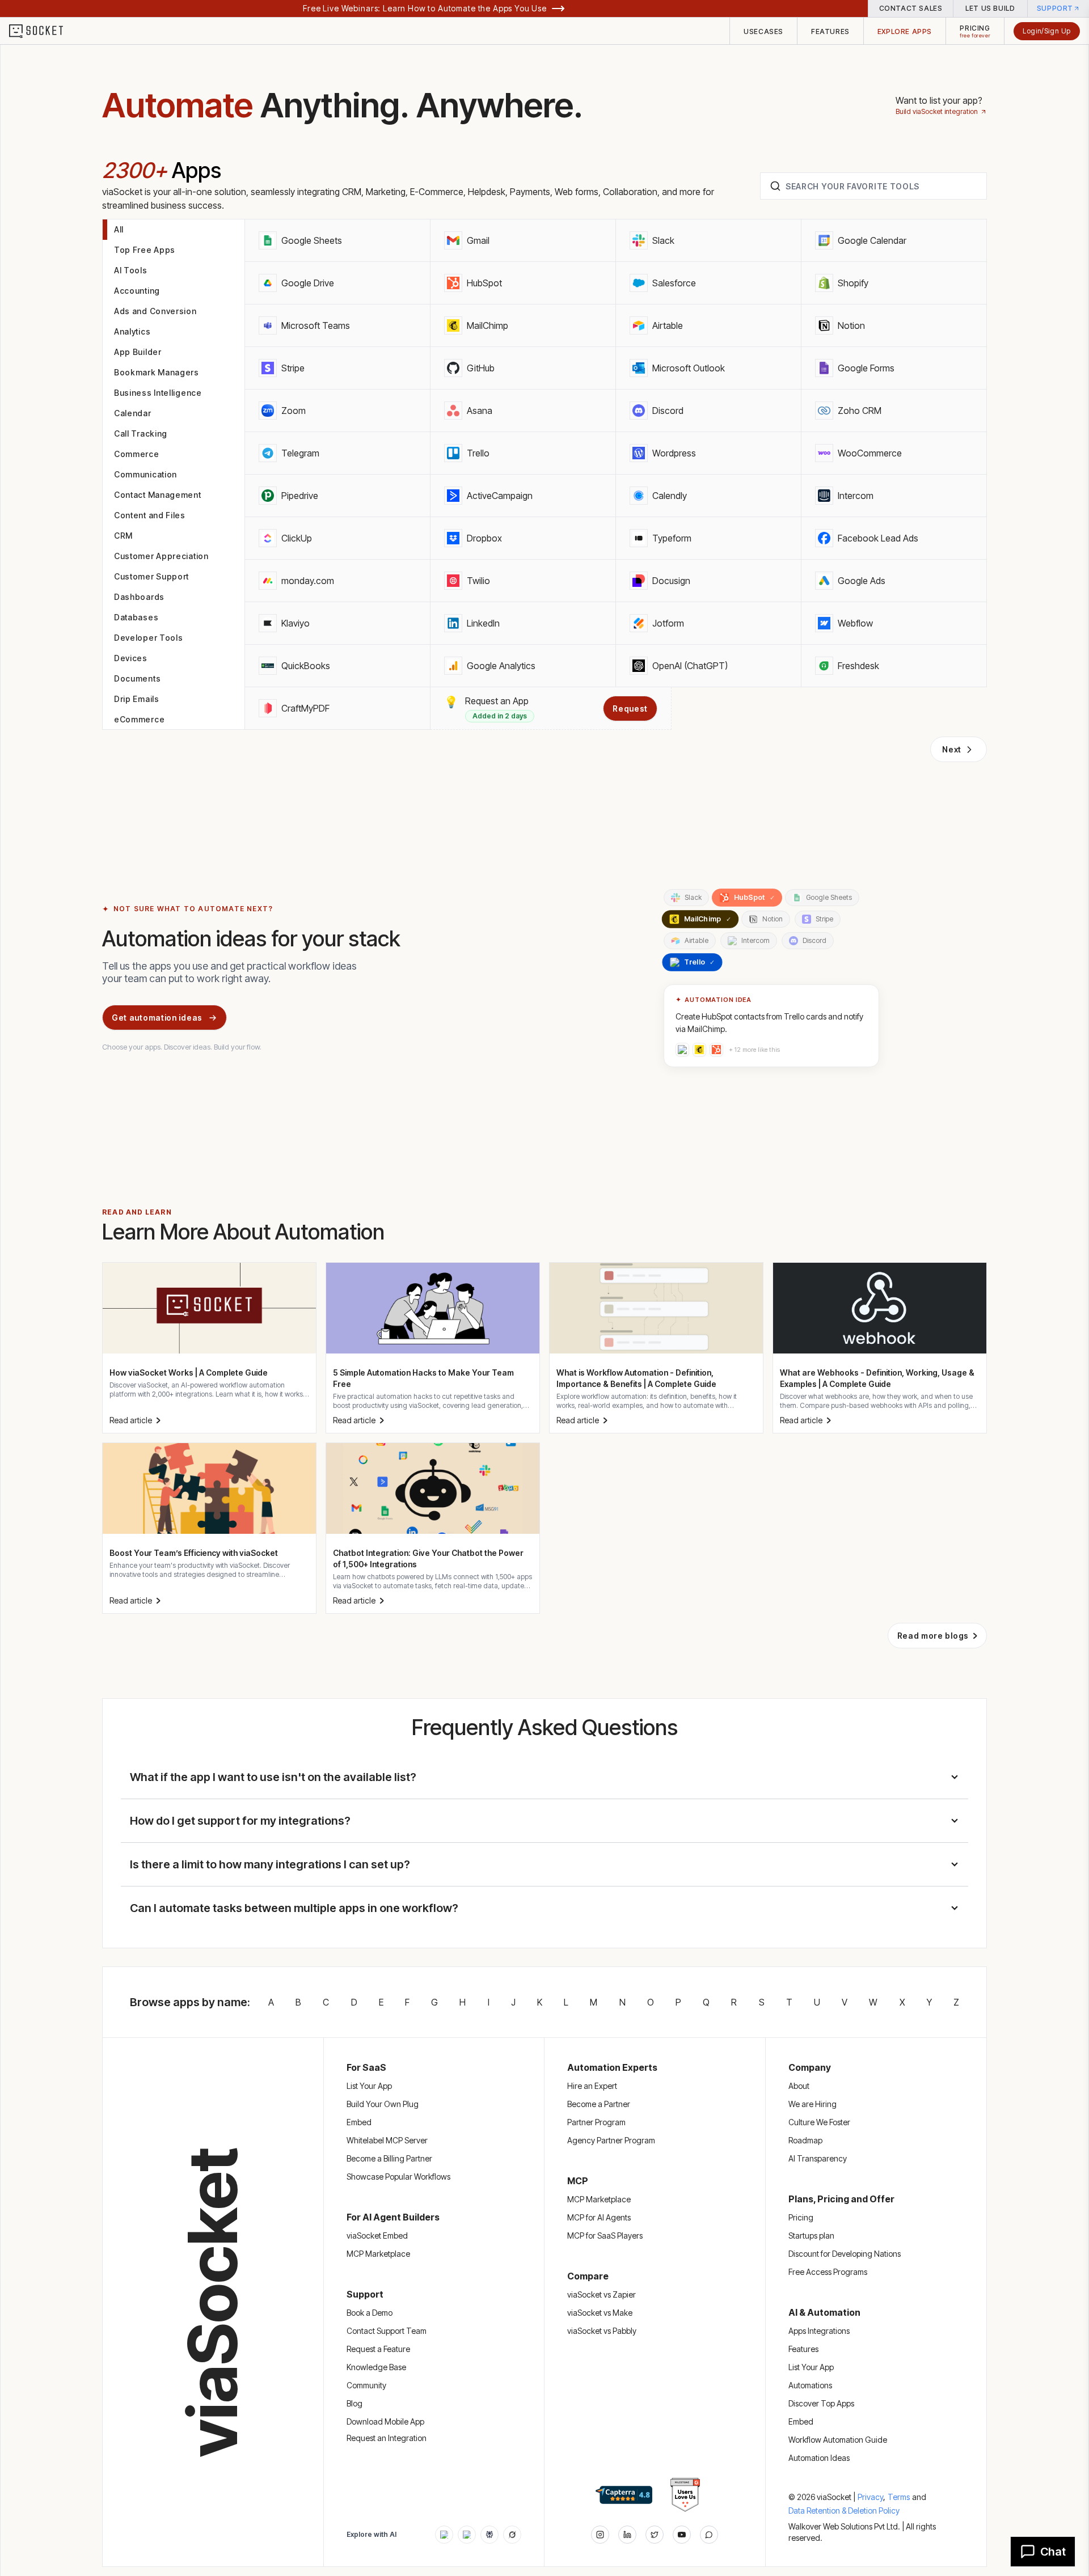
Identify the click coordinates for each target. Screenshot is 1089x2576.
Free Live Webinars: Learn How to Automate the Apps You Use (425, 8)
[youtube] (682, 2535)
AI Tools (131, 270)
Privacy (871, 2497)
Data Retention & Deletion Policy (844, 2511)
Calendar (133, 413)
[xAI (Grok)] (512, 2535)
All (119, 229)
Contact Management (158, 495)
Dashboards (139, 597)
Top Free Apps (145, 250)
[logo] (43, 31)
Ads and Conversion (155, 311)
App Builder (138, 352)
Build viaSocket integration (937, 111)
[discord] (709, 2535)
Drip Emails (137, 699)
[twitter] (655, 2535)
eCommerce (139, 719)
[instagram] (600, 2535)
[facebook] (627, 2535)
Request (630, 708)
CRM (123, 536)
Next (952, 749)
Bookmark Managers (157, 372)
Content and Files (150, 515)
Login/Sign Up (1047, 31)
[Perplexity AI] (489, 2535)
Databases (136, 617)
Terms (899, 2497)
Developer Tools (149, 638)
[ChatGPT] (444, 2535)
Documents (137, 678)
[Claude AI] (467, 2535)
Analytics (132, 331)
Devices (131, 658)
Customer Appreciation (161, 556)
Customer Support (151, 576)
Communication (145, 474)
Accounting (137, 291)
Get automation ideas (157, 1018)
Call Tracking (141, 433)
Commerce (137, 454)
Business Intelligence (158, 393)
